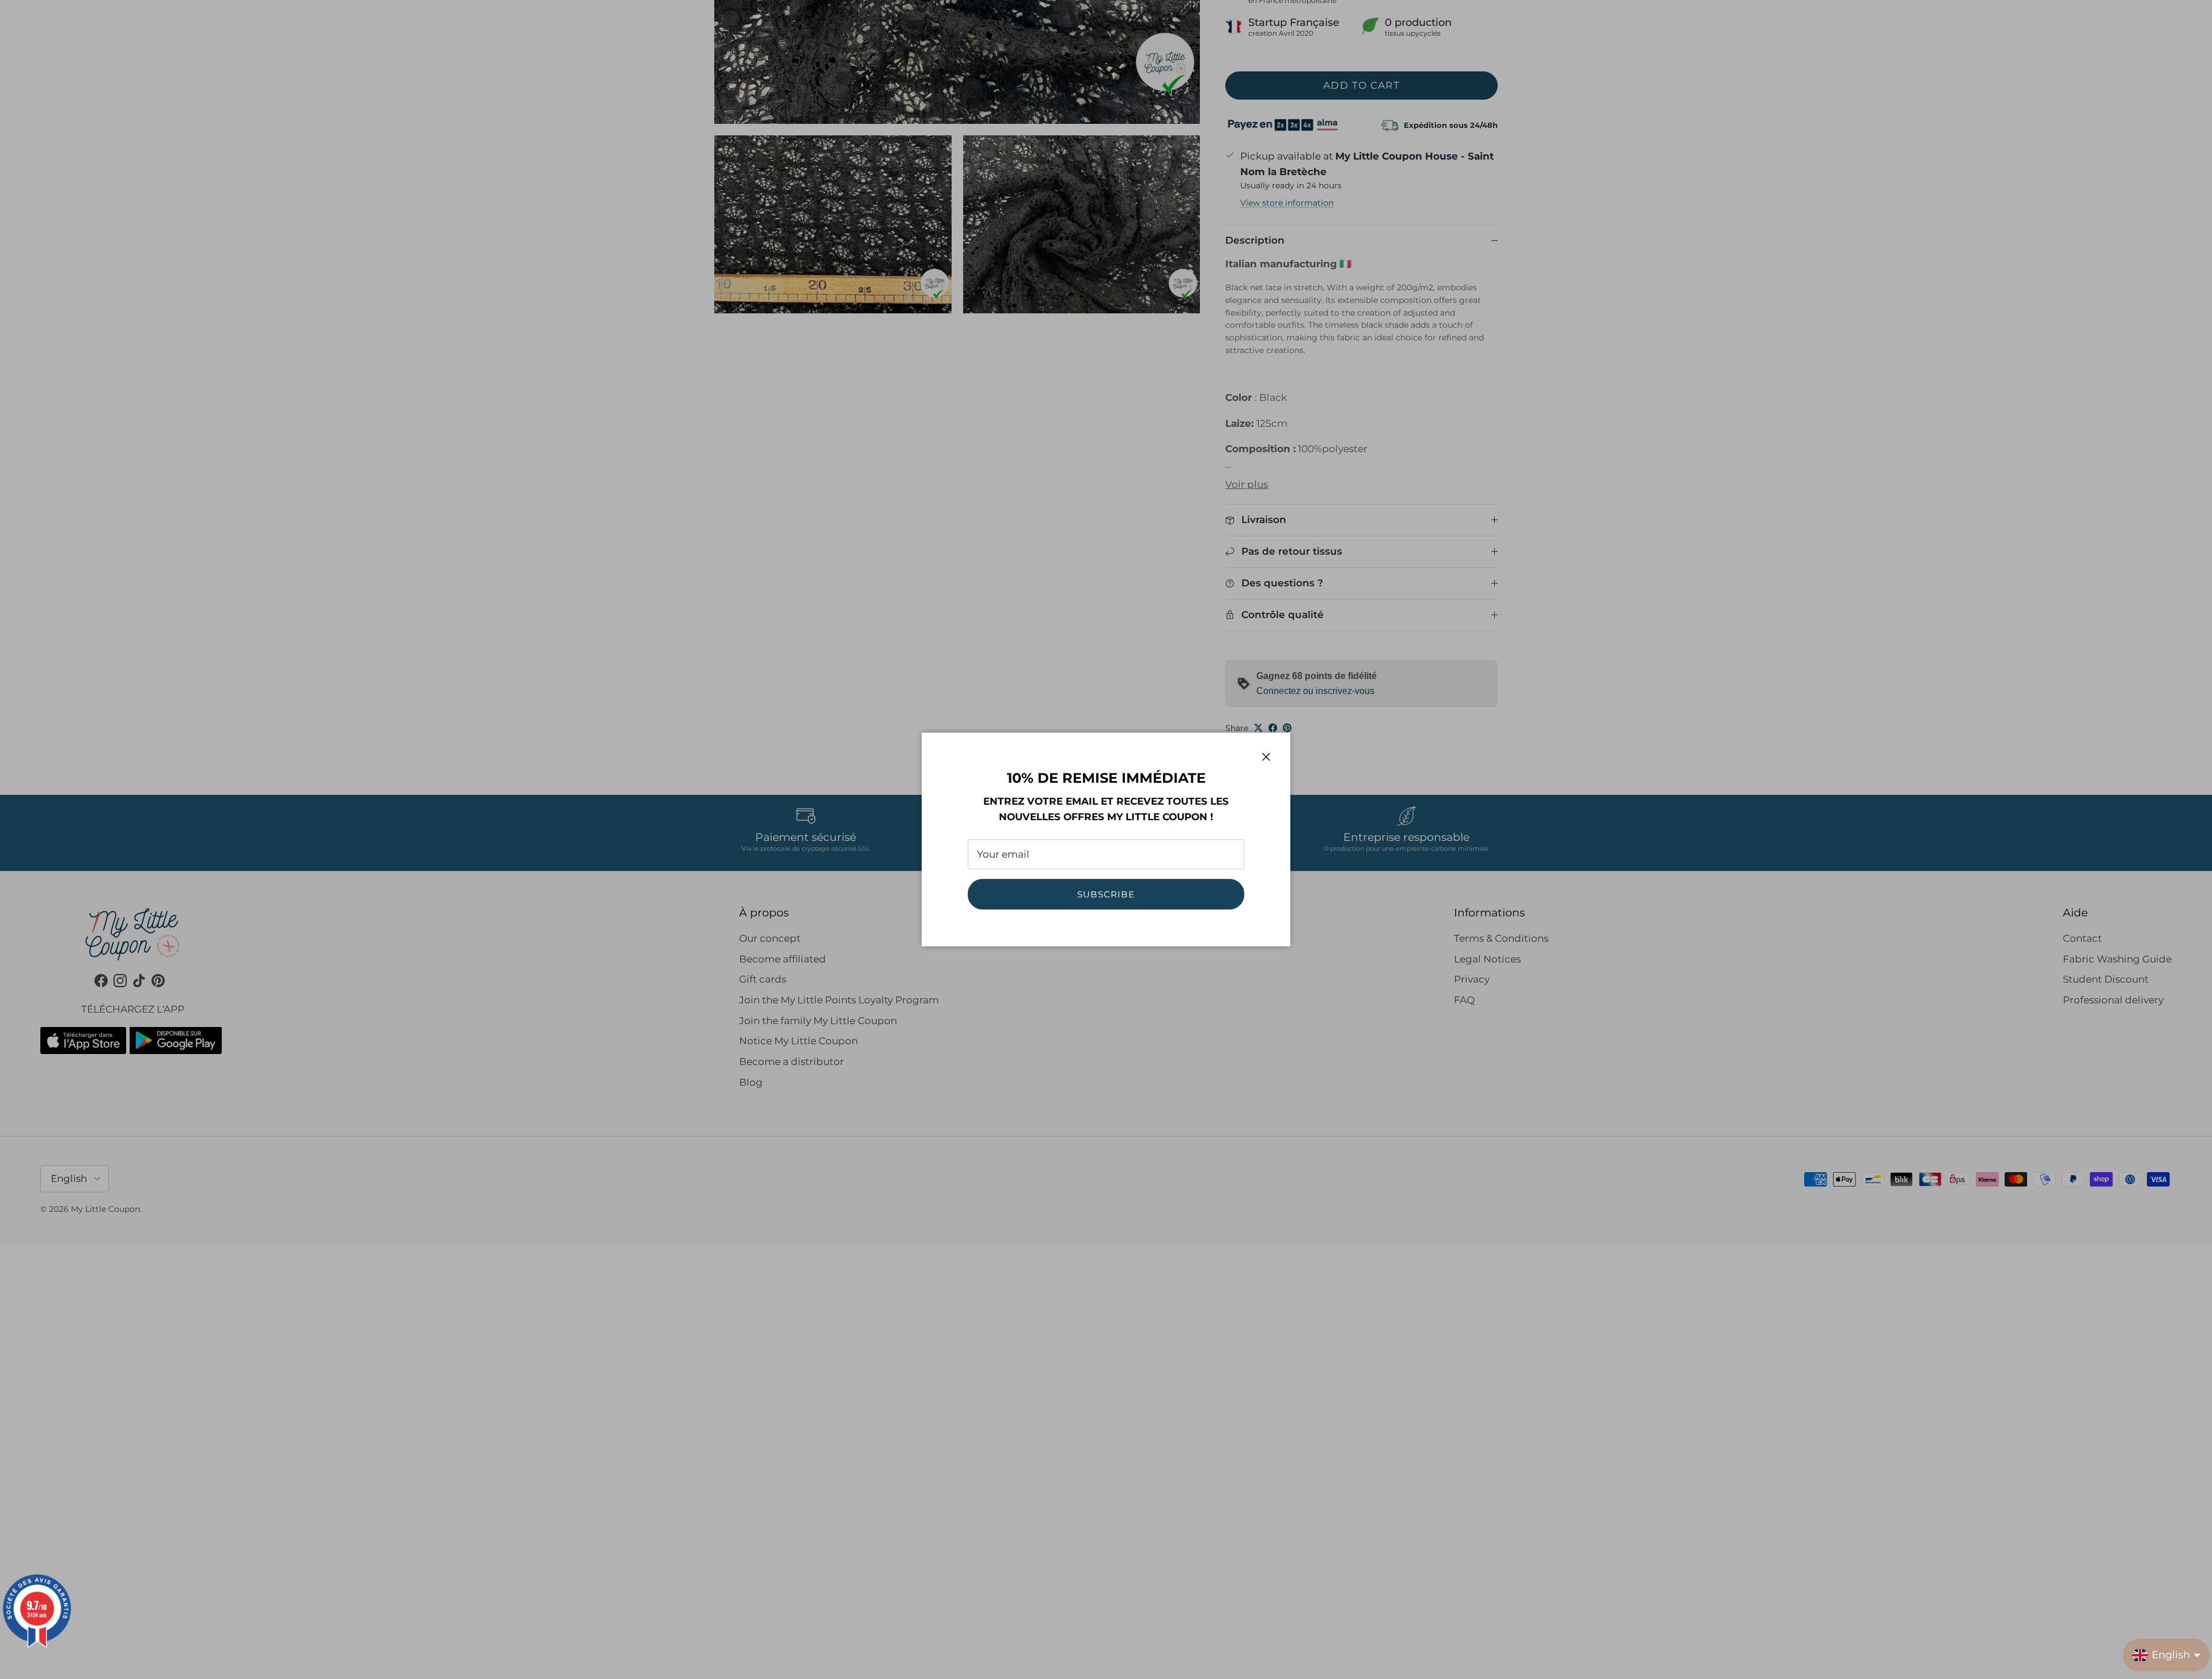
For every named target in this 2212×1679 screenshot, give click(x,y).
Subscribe (1106, 894)
